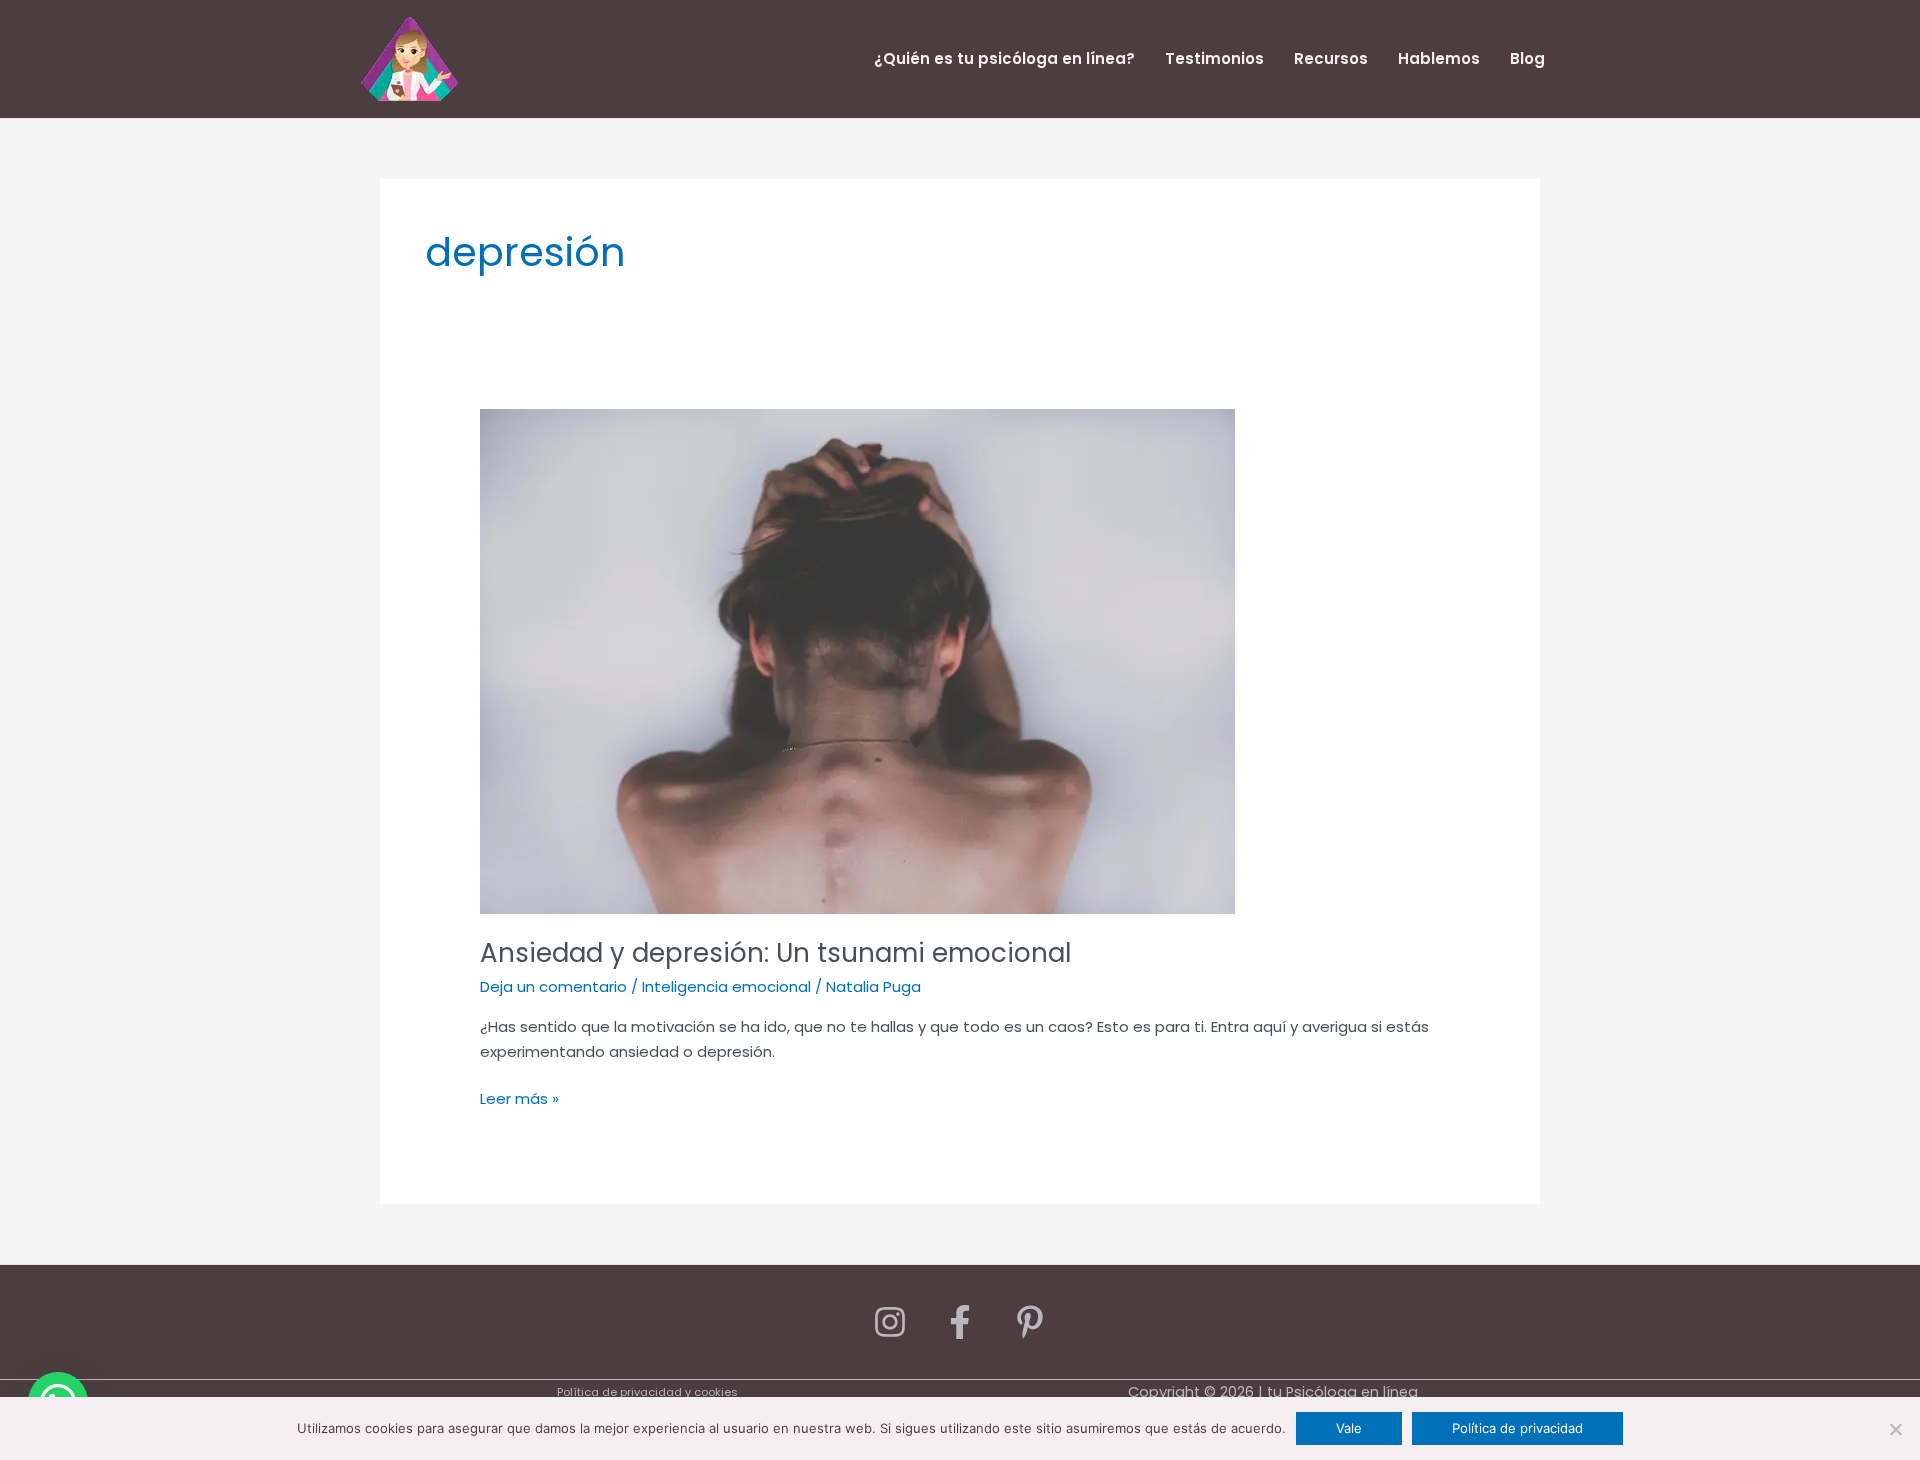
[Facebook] (960, 1322)
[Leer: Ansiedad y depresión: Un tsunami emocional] (857, 660)
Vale (1349, 1428)
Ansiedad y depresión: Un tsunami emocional (775, 953)
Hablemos (1439, 58)
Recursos (1331, 58)
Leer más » (519, 1098)
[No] (1895, 1429)
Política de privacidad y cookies (647, 1392)
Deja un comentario (553, 986)
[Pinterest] (1030, 1322)
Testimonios (1214, 58)
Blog (1527, 58)
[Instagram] (890, 1322)
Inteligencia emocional (726, 986)
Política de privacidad (1517, 1428)
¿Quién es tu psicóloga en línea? (1004, 58)
